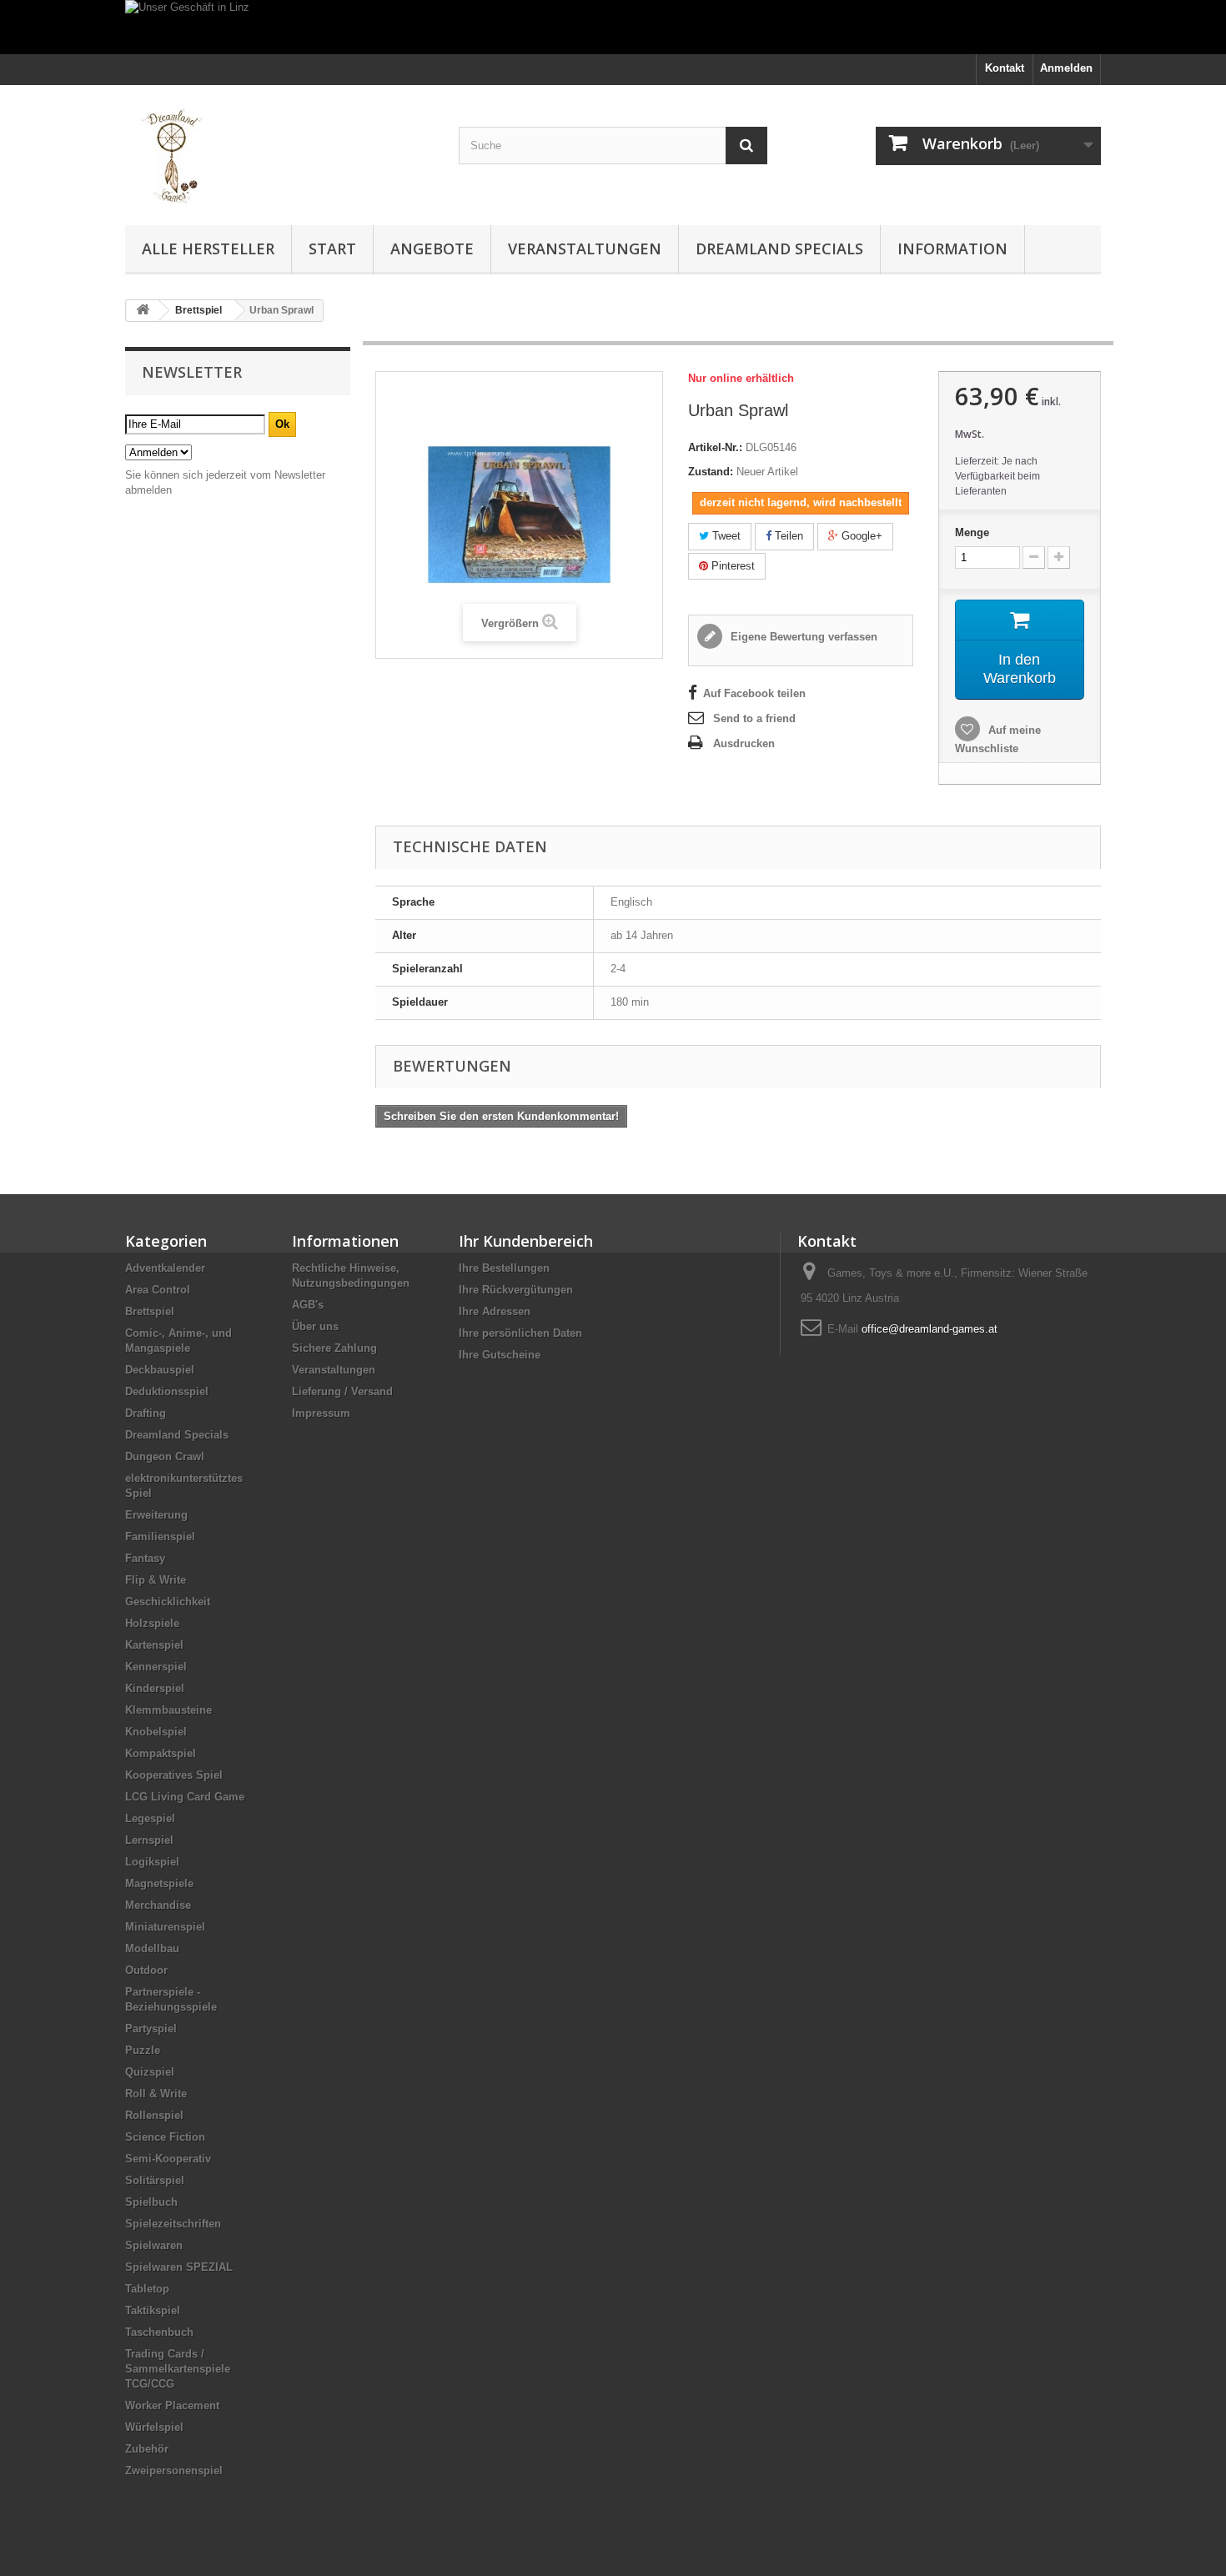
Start (332, 249)
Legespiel (150, 1818)
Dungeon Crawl (165, 1456)
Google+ (860, 536)
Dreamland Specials (779, 249)
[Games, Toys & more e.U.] (279, 151)
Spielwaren (154, 2245)
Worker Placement (172, 2405)
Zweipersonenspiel (174, 2471)
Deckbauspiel (160, 1370)
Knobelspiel (156, 1732)
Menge (972, 532)
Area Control (158, 1290)
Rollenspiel (154, 2115)
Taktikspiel (153, 2310)
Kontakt (1005, 68)
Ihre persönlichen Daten (520, 1333)
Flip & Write (156, 1580)
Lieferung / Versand (342, 1391)
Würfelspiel (154, 2427)
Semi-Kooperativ (168, 2159)
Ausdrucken (744, 743)
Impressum (321, 1413)
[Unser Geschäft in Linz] (613, 27)
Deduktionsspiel (167, 1391)
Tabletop (147, 2289)
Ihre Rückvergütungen (516, 1290)
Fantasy (145, 1558)
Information (952, 249)
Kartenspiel (154, 1645)
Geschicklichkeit (168, 1602)
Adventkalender (165, 1268)
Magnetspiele (159, 1883)
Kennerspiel (156, 1667)
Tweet (725, 536)
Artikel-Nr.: (715, 447)
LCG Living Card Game (185, 1797)
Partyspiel (151, 2029)
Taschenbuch (159, 2332)
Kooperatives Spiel (174, 1775)
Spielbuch (151, 2202)
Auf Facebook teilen (754, 693)
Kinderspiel (155, 1688)
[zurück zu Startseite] (143, 311)
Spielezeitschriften (173, 2224)
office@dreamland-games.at (930, 1329)
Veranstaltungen (585, 249)
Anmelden (1066, 68)
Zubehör (147, 2449)
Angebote (432, 249)
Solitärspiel (155, 2180)
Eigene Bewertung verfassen (802, 637)
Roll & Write (156, 2094)
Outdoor (146, 1970)
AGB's (308, 1305)
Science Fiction (165, 2137)
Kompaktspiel (161, 1753)
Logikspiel (152, 1862)
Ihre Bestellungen (504, 1268)
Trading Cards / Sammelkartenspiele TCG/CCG (178, 2369)
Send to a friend (754, 718)
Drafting (146, 1413)
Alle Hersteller (208, 249)
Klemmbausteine (168, 1710)
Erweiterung (156, 1515)
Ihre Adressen (495, 1311)
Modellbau (152, 1948)
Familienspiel (160, 1537)
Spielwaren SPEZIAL (179, 2267)
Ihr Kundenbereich (526, 1241)
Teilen (787, 536)
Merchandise (158, 1905)
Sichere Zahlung (334, 1348)
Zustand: (711, 472)
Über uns (315, 1326)
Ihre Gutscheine (500, 1355)
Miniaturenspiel (165, 1927)
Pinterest (731, 566)
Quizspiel (150, 2072)
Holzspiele (152, 1623)
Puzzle (143, 2050)
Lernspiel (149, 1840)
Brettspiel (150, 1311)
